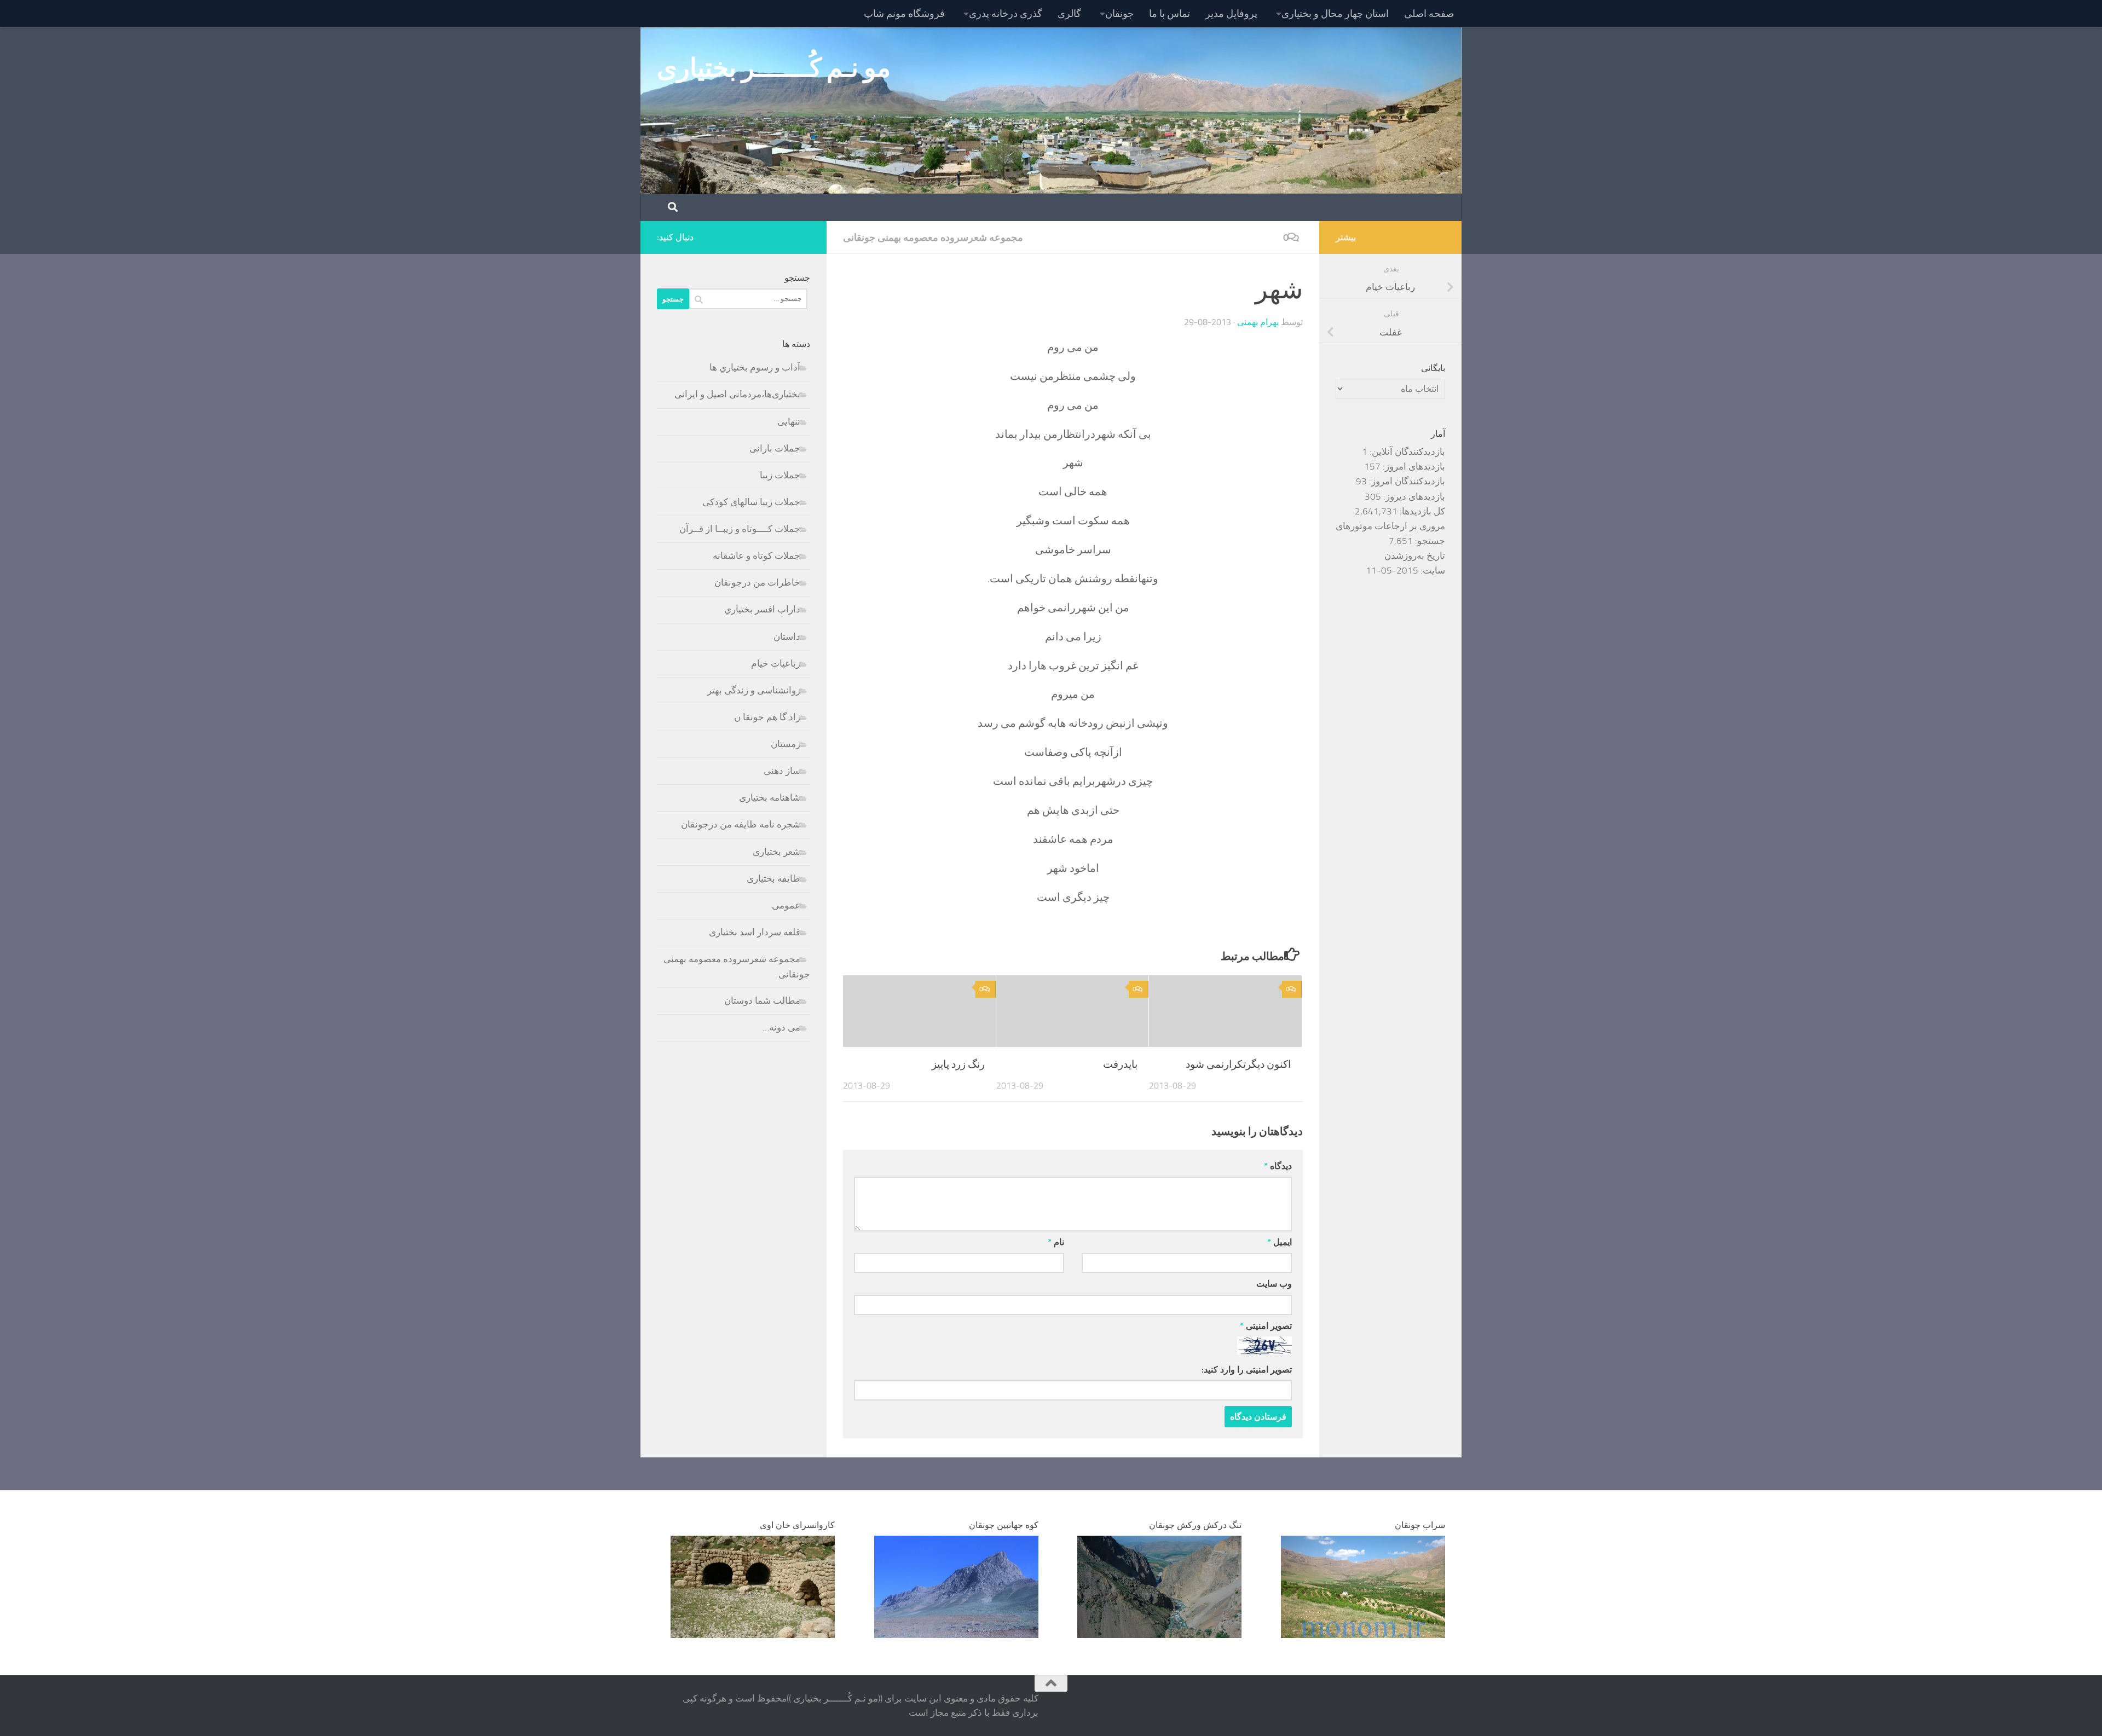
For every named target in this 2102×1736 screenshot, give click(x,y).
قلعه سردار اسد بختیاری (755, 932)
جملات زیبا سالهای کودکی (751, 502)
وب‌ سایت (1274, 1284)
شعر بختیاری (776, 852)
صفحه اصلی (1429, 14)
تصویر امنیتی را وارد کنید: (1247, 1370)
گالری (1069, 14)
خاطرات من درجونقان (757, 582)
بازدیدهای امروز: (1413, 466)
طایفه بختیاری (773, 878)
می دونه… (781, 1027)
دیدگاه (1278, 1166)
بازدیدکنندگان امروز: (1406, 481)
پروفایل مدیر (1231, 14)
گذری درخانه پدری (1006, 14)
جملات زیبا (780, 475)
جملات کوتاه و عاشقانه (757, 555)
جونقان (1119, 14)
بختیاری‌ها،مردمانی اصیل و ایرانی (737, 394)
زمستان (786, 744)
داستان (787, 636)
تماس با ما (1170, 14)
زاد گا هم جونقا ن (767, 717)
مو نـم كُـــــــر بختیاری (774, 68)
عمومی (786, 905)
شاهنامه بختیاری (770, 797)
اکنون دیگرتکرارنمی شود (1238, 1064)
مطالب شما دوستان (762, 1000)
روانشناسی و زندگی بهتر (754, 690)
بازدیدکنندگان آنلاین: (1406, 452)
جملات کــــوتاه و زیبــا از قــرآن (740, 529)
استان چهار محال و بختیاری (1335, 14)
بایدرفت (1120, 1064)
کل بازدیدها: (1421, 511)
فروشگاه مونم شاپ (904, 14)
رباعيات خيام (776, 663)
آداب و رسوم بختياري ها (755, 367)
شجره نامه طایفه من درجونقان (741, 824)
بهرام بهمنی (1258, 322)
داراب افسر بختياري (762, 609)
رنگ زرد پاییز (958, 1064)
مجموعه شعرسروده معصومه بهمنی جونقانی (933, 238)
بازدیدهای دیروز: (1413, 496)
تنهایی (789, 421)
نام (1056, 1242)
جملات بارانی (775, 448)
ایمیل (1280, 1242)
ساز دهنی (782, 771)
